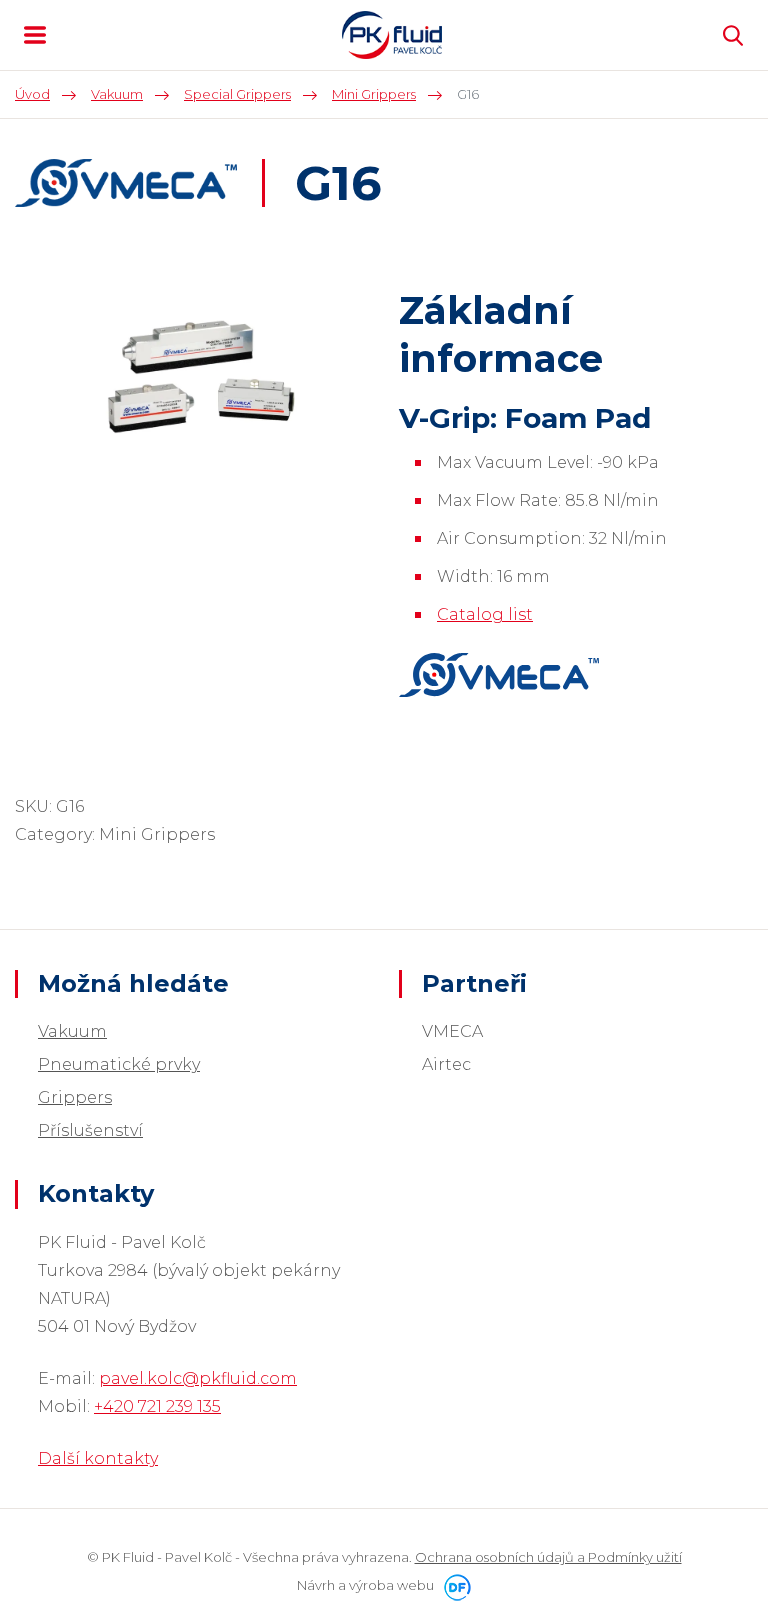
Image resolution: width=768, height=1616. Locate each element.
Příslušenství (90, 1130)
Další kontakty (98, 1458)
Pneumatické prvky (119, 1064)
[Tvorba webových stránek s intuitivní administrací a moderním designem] (454, 1585)
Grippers (75, 1097)
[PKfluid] (392, 35)
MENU (35, 35)
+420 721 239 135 (157, 1406)
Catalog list (485, 614)
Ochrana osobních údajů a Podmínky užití (548, 1557)
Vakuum (72, 1031)
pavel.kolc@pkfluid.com (198, 1378)
